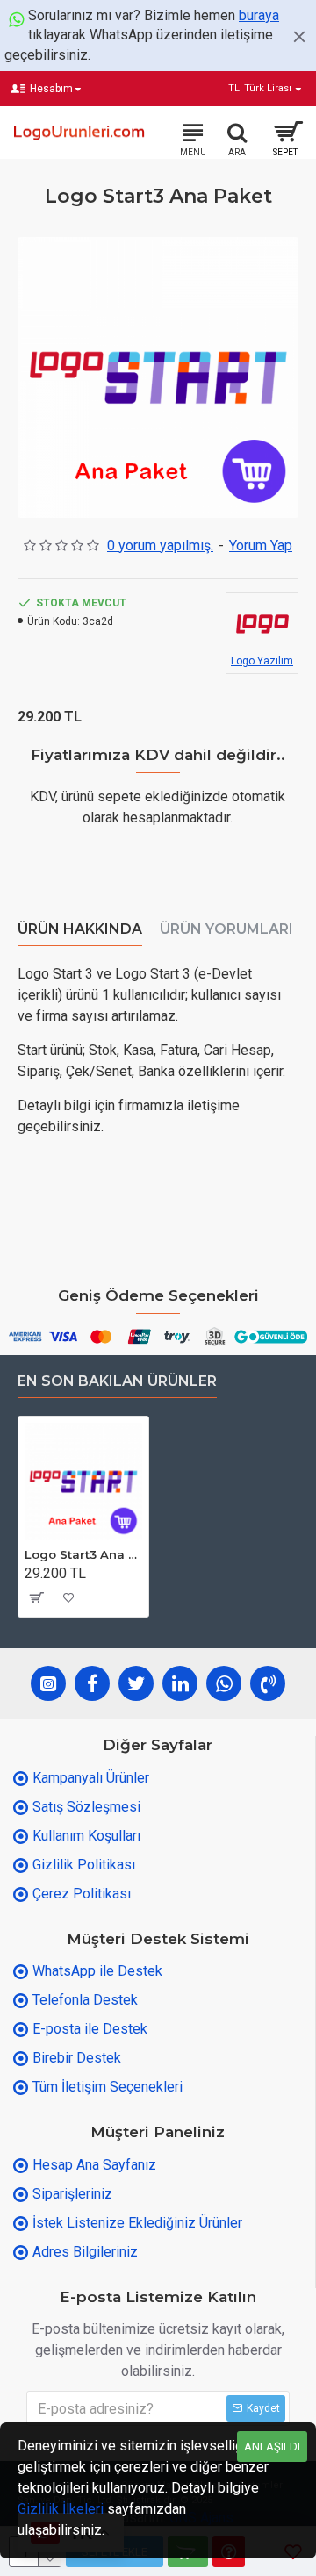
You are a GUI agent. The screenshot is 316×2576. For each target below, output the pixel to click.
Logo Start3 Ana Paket (83, 1554)
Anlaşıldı (272, 2447)
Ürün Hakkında (80, 929)
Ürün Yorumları (226, 929)
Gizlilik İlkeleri (61, 2509)
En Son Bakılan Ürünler (117, 1381)
